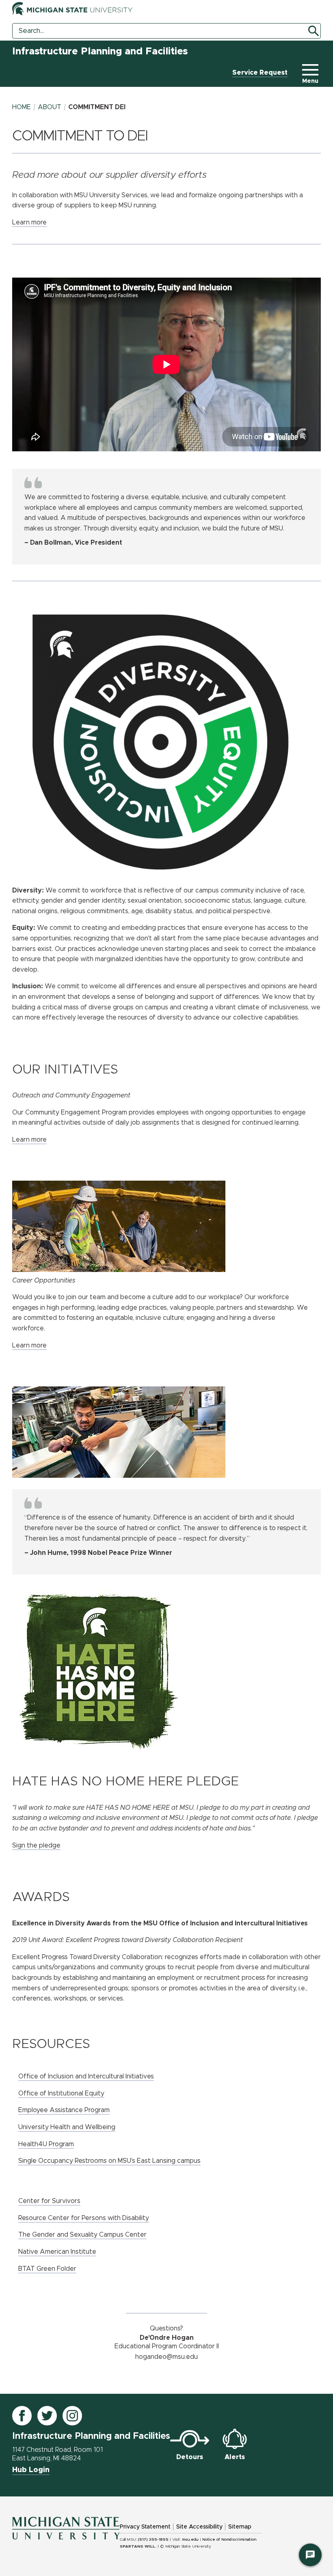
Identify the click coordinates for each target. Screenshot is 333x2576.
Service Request (260, 73)
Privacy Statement (145, 2527)
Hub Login (31, 2470)
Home (22, 107)
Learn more (29, 222)
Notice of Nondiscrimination (229, 2539)
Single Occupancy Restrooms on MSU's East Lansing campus (109, 2161)
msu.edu (190, 2539)
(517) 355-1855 (153, 2539)
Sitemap (240, 2527)
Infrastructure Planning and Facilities (100, 52)
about (50, 107)
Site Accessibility (199, 2527)
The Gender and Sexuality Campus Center (82, 2235)
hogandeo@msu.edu (166, 2357)
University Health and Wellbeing (67, 2127)
